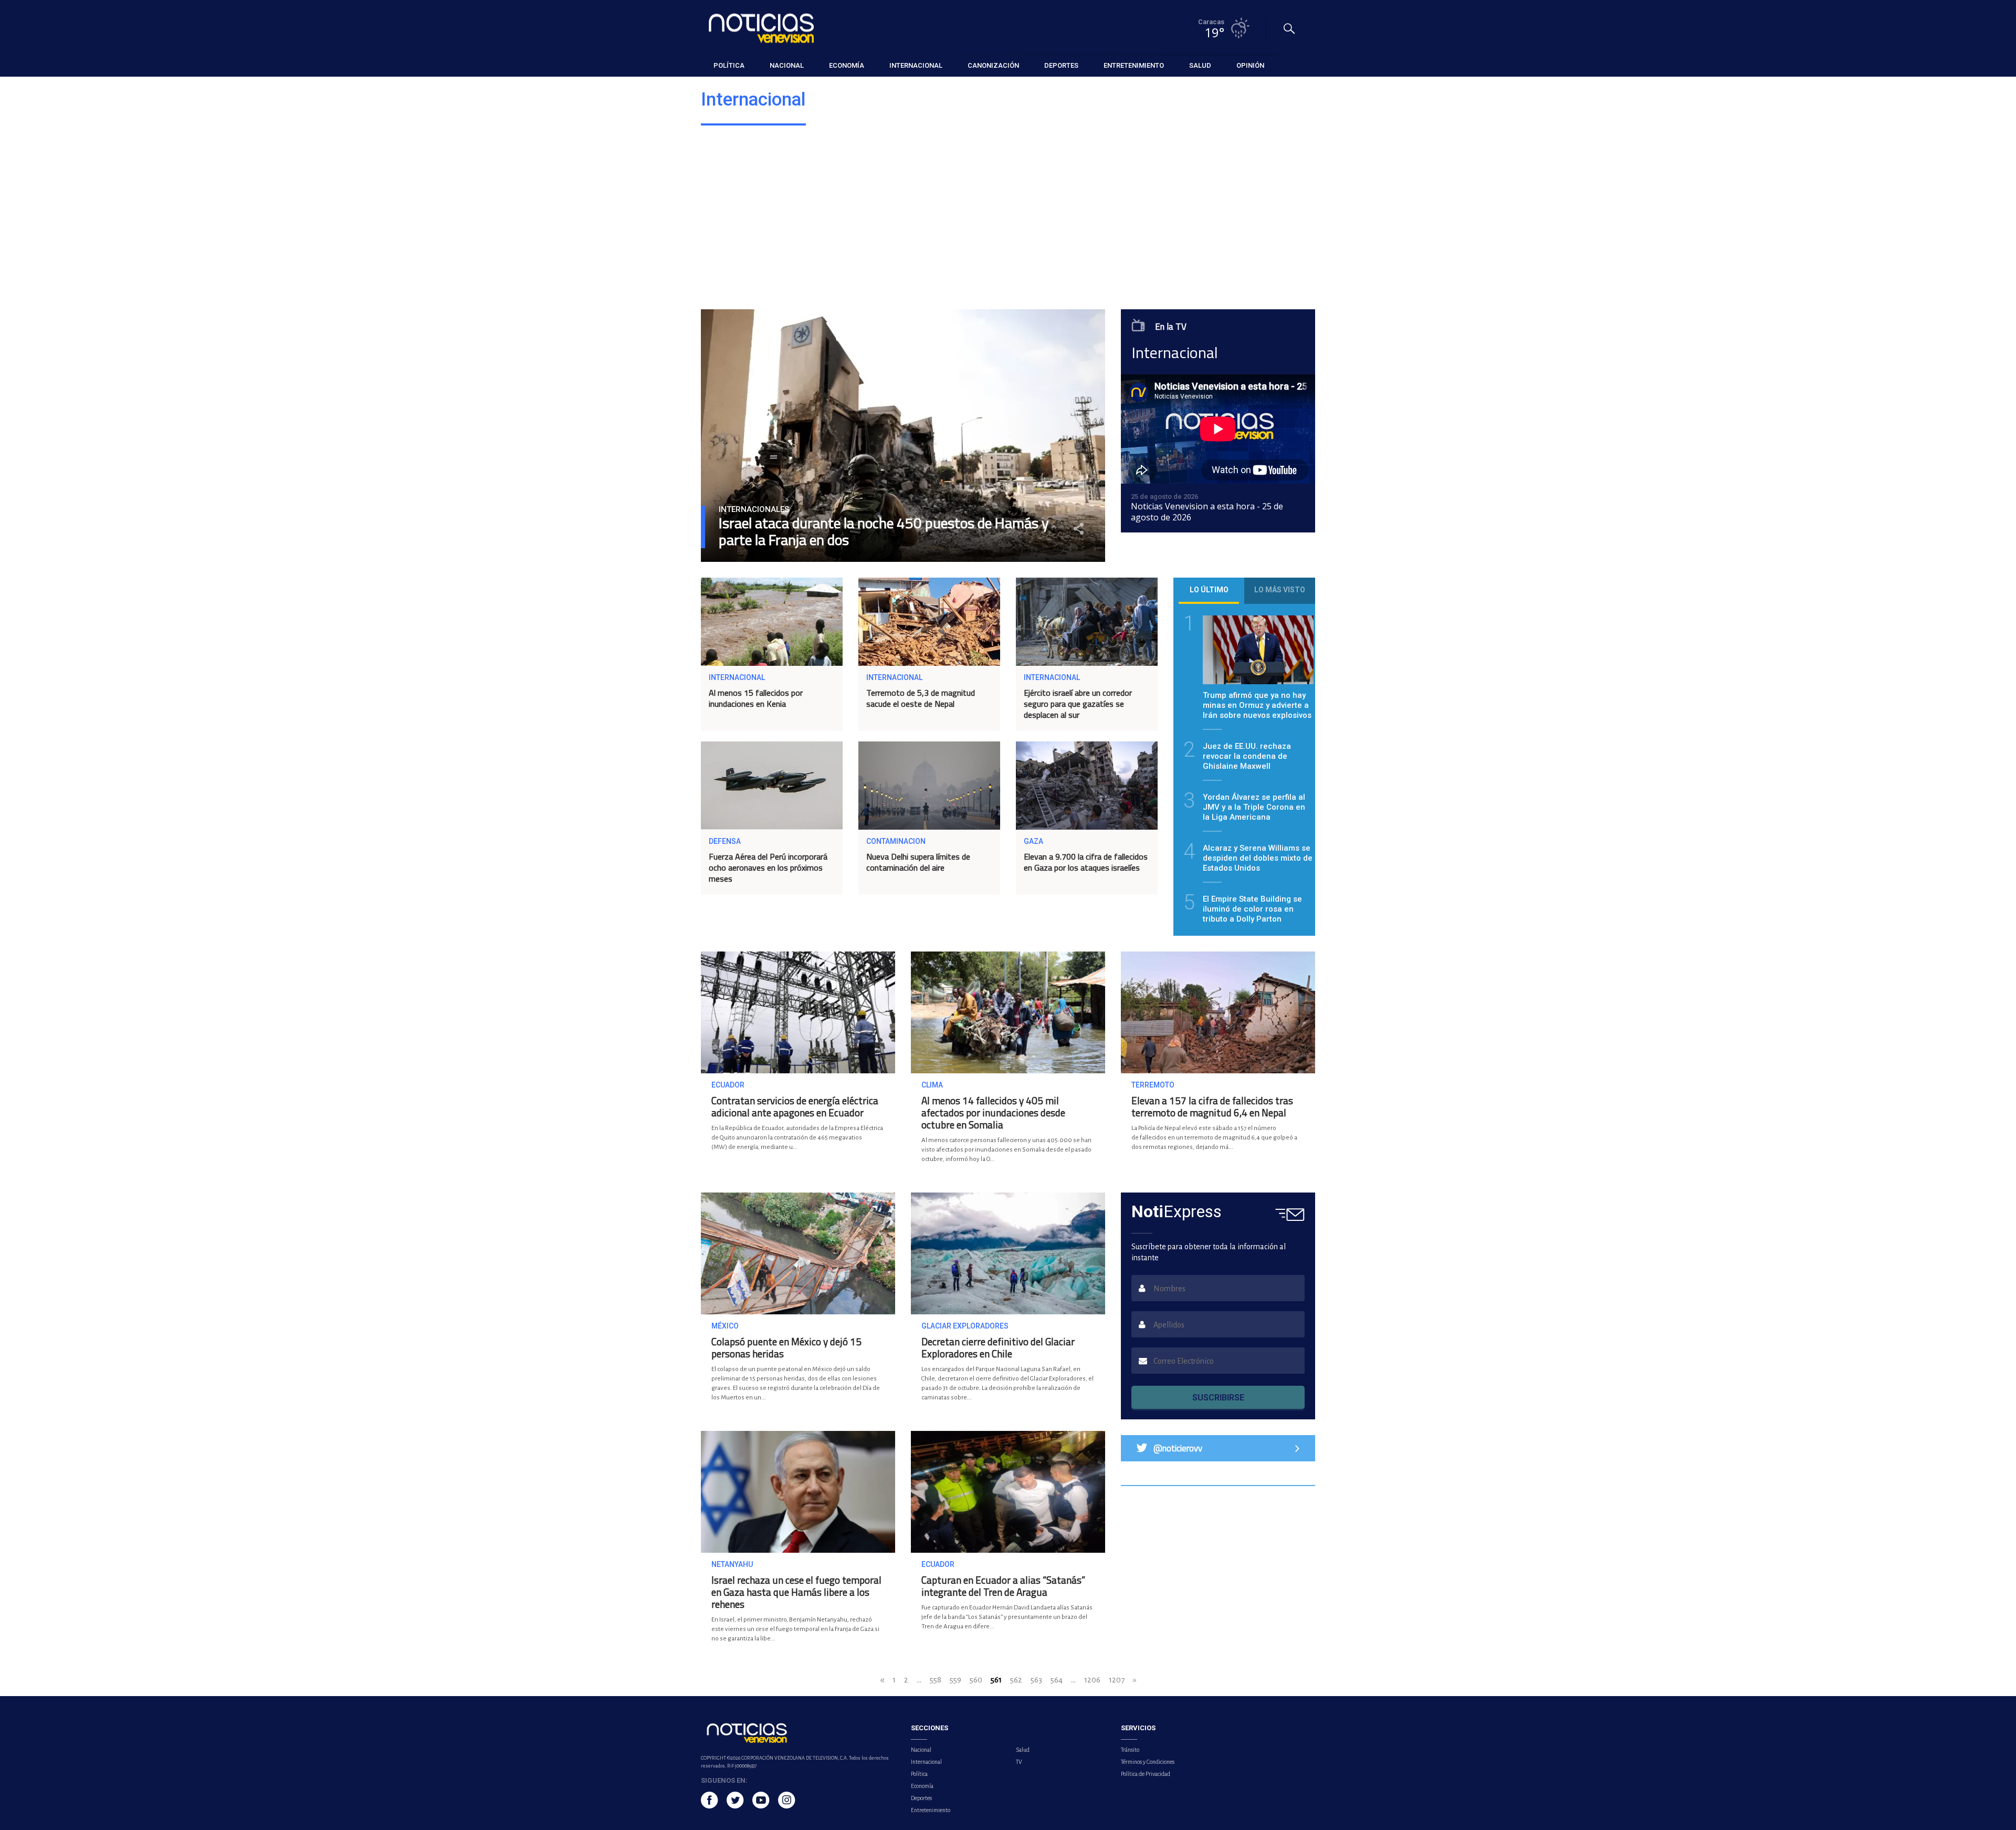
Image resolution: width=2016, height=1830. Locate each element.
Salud (1023, 1750)
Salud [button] (1200, 65)
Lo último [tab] (1209, 590)
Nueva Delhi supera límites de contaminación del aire (918, 862)
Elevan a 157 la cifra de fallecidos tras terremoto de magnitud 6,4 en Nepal (1212, 1106)
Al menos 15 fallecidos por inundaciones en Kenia (756, 698)
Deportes (921, 1798)
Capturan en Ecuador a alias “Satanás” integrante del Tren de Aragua (1003, 1586)
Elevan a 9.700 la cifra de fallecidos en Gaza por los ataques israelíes (1086, 862)
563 (1036, 1680)
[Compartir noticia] (1079, 529)
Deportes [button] (1061, 65)
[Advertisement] (1016, 220)
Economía (922, 1786)
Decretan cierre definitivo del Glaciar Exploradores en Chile (998, 1347)
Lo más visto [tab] (1280, 590)
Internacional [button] (916, 65)
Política (919, 1774)
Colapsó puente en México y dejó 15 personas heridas (786, 1347)
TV (1019, 1762)
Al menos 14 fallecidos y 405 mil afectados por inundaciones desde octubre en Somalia (993, 1112)
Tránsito (1130, 1750)
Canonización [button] (993, 65)
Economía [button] (847, 65)
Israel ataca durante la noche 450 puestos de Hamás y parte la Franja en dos (884, 531)
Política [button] (729, 65)
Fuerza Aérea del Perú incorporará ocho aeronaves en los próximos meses (768, 867)
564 (1057, 1680)
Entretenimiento (931, 1810)
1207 (1117, 1680)
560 (976, 1680)
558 (936, 1680)
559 (955, 1680)
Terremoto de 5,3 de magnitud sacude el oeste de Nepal (921, 698)
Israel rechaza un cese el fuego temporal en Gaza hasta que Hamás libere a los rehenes (796, 1592)
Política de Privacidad (1146, 1774)
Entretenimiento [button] (1134, 65)
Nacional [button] (787, 65)
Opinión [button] (1250, 65)
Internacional (926, 1762)
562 (1016, 1680)
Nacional (921, 1750)
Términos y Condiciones (1148, 1762)
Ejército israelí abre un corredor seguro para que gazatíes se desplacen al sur (1078, 704)
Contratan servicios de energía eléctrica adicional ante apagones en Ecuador (795, 1106)
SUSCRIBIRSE (1218, 1398)
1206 (1092, 1680)
